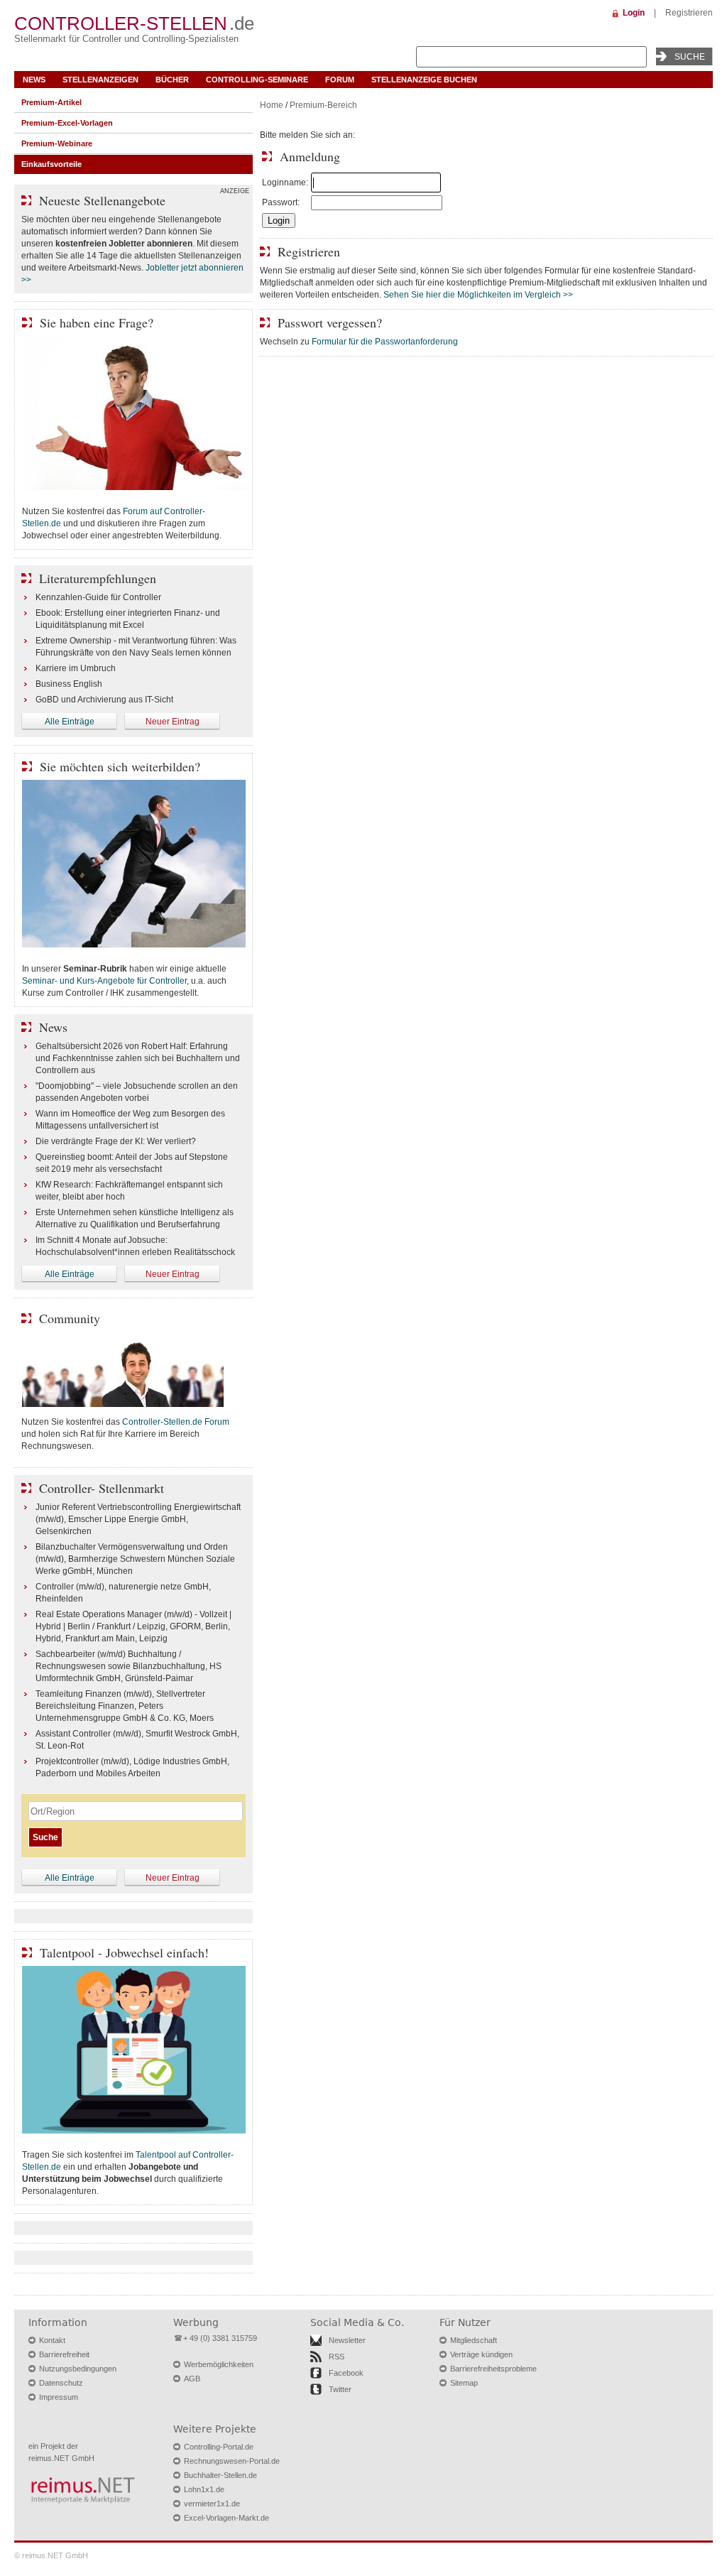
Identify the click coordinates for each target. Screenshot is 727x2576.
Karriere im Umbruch (76, 668)
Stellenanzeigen (100, 80)
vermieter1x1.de (212, 2504)
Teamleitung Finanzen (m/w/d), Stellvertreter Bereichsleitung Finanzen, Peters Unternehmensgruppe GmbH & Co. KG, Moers (125, 1706)
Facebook (346, 2373)
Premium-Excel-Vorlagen (67, 123)
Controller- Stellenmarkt (102, 1488)
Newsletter (347, 2340)
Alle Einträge (70, 722)
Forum (340, 80)
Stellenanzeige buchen (424, 80)
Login (634, 13)
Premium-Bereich (323, 105)
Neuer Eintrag (173, 722)
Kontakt (52, 2340)
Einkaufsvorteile (51, 164)
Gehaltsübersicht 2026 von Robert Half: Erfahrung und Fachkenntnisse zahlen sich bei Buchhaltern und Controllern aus (138, 1058)
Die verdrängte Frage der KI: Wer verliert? (116, 1141)
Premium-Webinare (57, 143)
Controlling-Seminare (257, 80)
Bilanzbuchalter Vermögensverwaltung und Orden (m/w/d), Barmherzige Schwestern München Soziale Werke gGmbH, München (135, 1559)
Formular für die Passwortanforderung (385, 342)
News (34, 80)
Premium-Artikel (51, 102)
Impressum (59, 2397)
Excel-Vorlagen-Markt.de (226, 2518)
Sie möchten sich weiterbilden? (120, 766)
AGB (192, 2379)
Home (272, 105)
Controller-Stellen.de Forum (176, 1422)
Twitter (340, 2389)
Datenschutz (61, 2383)
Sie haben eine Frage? (97, 322)
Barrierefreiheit (64, 2354)
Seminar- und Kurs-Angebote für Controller (104, 981)
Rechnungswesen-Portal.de (232, 2461)
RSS (337, 2357)
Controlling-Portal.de (219, 2447)
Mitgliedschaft (474, 2340)
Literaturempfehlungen (98, 578)
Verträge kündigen (481, 2354)
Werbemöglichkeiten (219, 2364)
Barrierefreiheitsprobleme (493, 2369)
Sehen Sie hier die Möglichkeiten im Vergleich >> (478, 295)
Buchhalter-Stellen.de (220, 2475)
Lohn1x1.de (204, 2489)
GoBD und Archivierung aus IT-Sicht (104, 700)
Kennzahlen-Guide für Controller (98, 597)
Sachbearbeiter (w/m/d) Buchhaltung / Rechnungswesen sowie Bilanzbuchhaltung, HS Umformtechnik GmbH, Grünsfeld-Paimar (129, 1666)
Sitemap (464, 2383)
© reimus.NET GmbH (51, 2555)
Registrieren (689, 13)
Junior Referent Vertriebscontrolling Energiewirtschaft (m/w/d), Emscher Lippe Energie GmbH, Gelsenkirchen (138, 1519)
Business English (69, 684)
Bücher (172, 80)
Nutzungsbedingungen (78, 2369)
